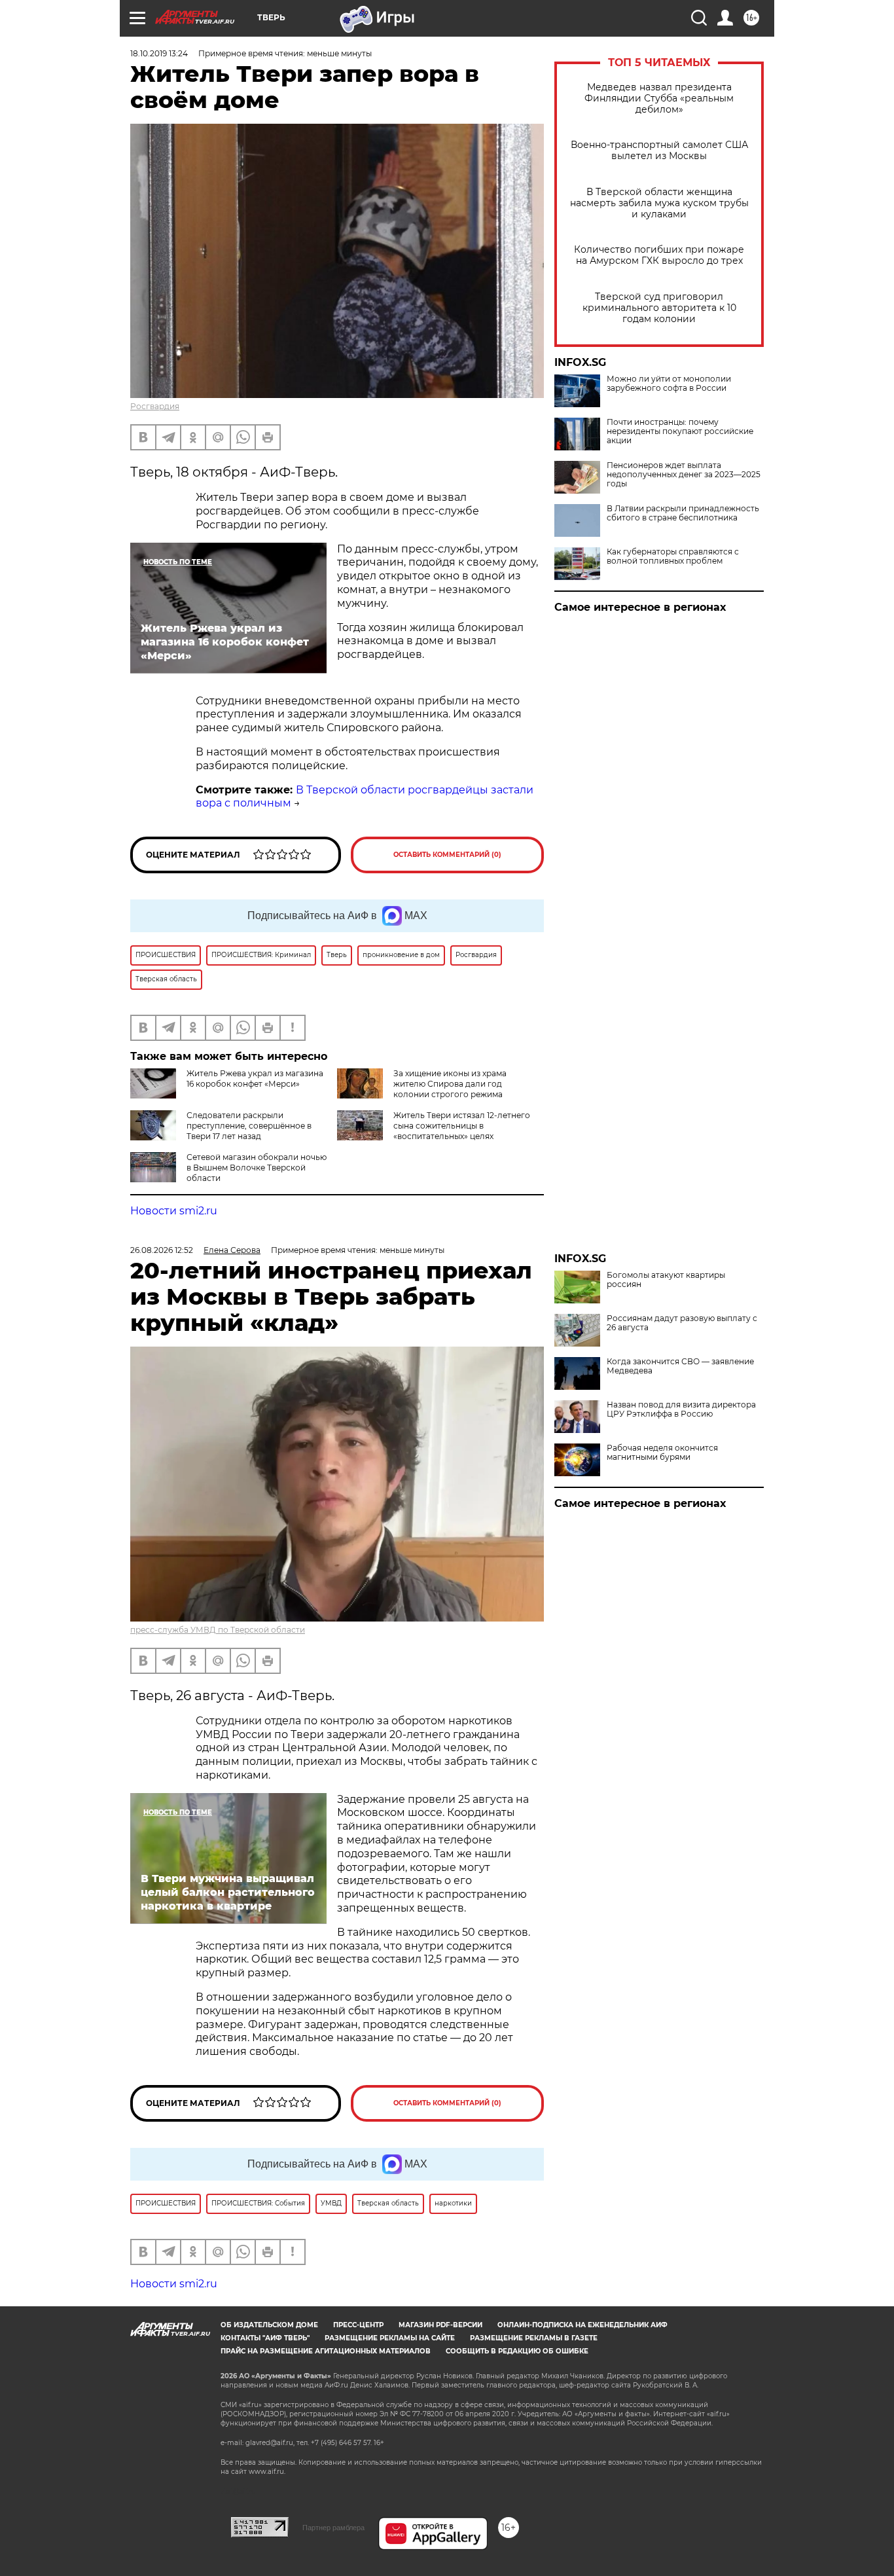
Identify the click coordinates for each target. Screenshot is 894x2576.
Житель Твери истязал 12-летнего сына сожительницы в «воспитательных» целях (462, 1126)
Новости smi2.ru (174, 1211)
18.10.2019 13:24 (159, 53)
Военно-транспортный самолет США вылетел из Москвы (659, 151)
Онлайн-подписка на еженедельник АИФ (582, 2325)
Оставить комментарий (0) (447, 855)
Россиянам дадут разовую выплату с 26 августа (682, 1323)
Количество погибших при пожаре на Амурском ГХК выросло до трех (659, 255)
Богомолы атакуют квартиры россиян (666, 1280)
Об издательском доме (269, 2325)
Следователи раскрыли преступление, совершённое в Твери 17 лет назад (249, 1126)
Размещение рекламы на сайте (390, 2338)
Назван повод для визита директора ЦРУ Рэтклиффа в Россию (681, 1409)
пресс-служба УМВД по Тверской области (218, 1630)
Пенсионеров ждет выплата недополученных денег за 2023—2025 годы (684, 475)
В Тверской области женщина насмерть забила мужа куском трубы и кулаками (659, 203)
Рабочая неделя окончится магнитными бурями (662, 1453)
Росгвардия (155, 406)
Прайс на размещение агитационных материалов (326, 2351)
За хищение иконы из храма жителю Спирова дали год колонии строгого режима (450, 1084)
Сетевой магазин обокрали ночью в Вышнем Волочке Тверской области (257, 1168)
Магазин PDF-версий (440, 2325)
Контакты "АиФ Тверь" (265, 2338)
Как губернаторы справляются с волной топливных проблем (673, 556)
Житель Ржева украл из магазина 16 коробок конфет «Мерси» (255, 1079)
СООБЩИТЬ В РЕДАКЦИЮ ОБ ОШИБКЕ (517, 2351)
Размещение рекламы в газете (534, 2338)
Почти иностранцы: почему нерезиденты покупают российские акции (680, 431)
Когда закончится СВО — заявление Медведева (680, 1366)
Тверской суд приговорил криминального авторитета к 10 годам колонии (659, 308)
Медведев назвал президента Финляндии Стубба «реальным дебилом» (659, 99)
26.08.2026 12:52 (162, 1250)
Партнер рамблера (333, 2528)
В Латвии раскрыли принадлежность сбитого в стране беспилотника (683, 513)
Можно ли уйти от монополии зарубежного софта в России (669, 384)
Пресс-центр (358, 2325)
